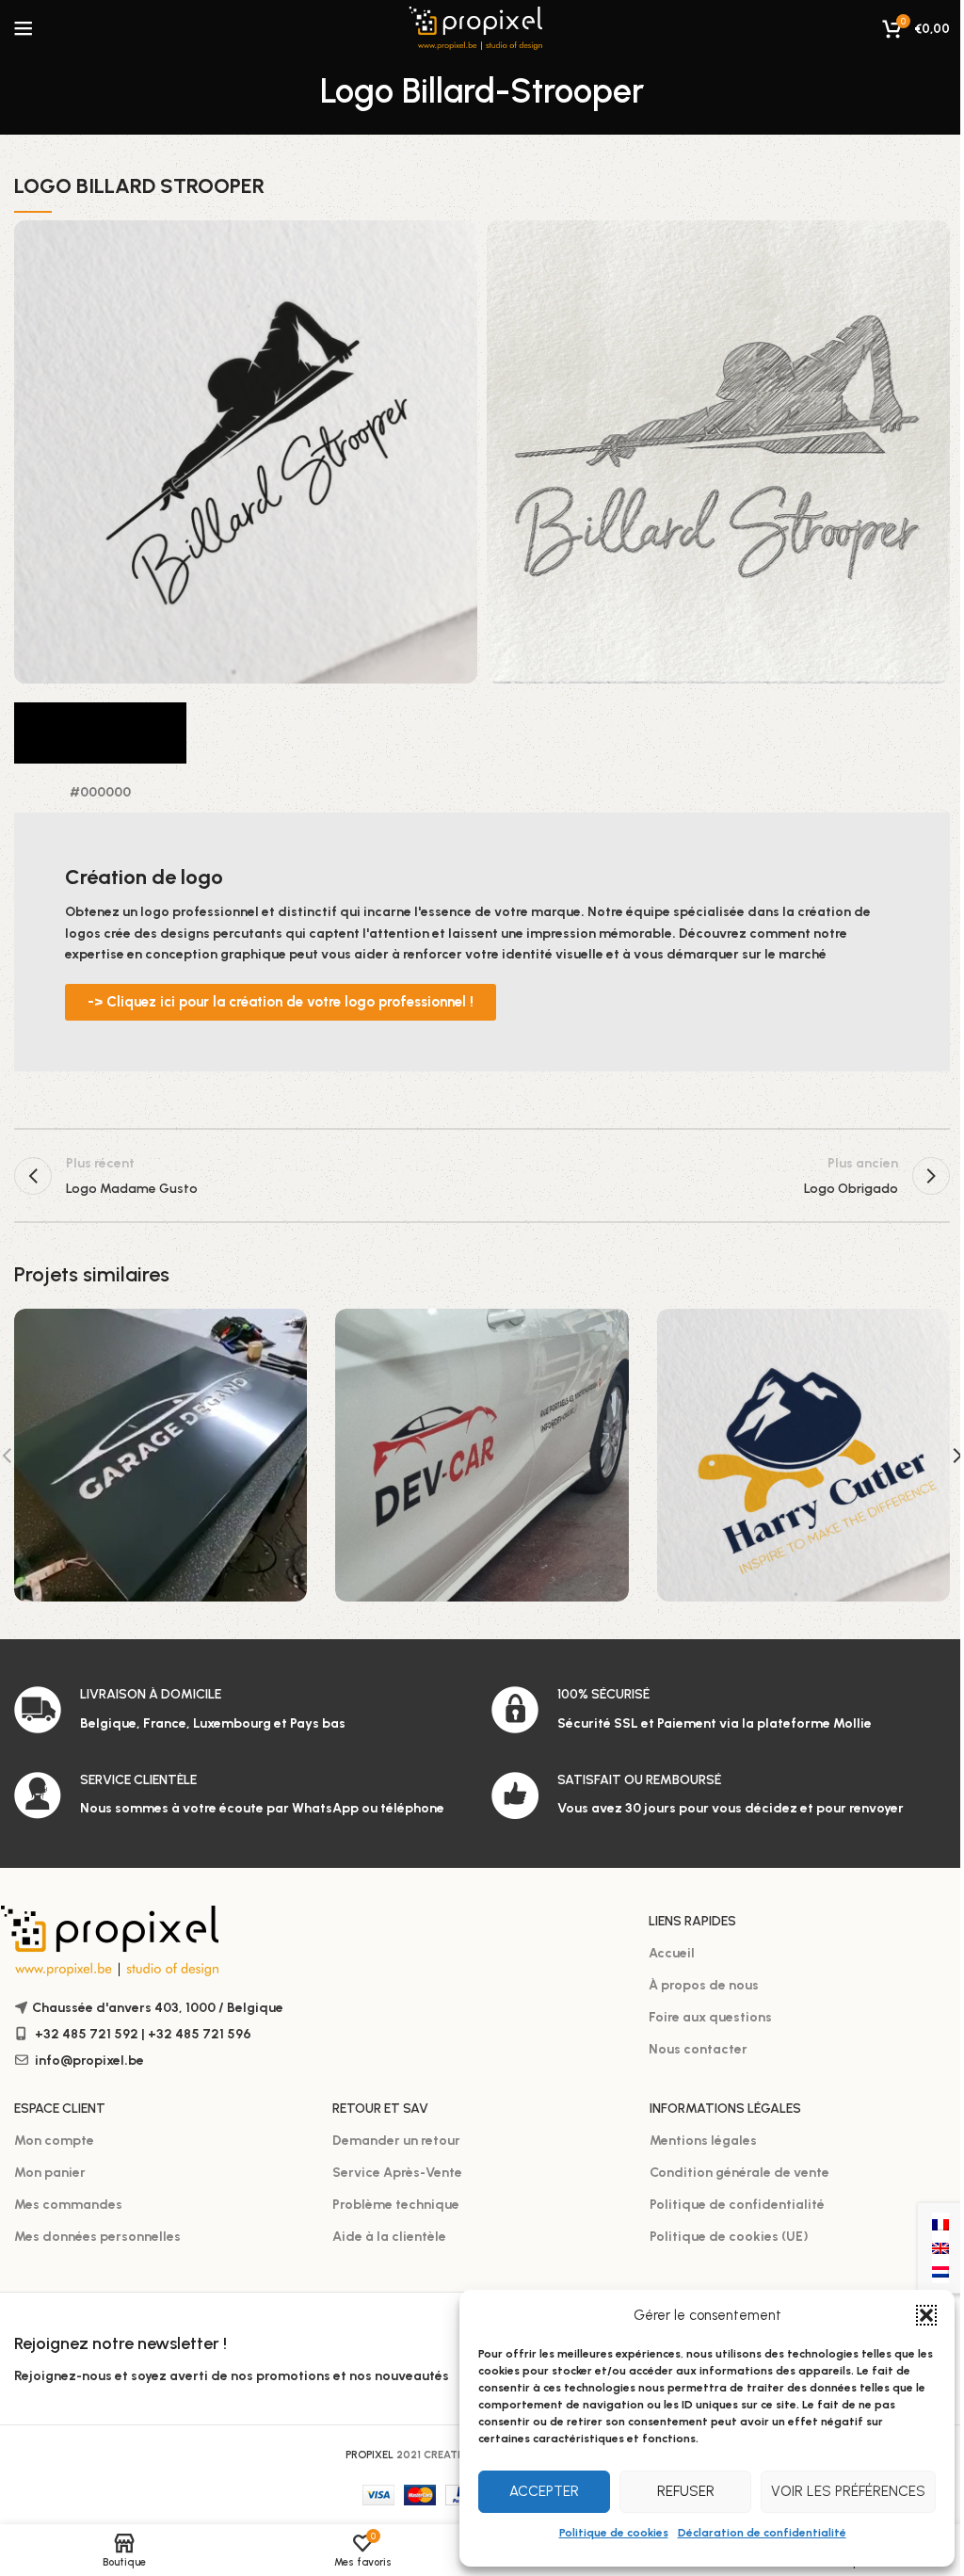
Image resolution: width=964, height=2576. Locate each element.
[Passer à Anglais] (940, 2248)
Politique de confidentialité (737, 2205)
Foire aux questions (710, 2017)
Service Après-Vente (397, 2173)
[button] (926, 2315)
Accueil (672, 1953)
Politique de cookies (614, 2533)
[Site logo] (482, 28)
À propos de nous (704, 1985)
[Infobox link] (243, 1710)
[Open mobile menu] (24, 28)
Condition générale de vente (739, 2173)
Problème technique (396, 2205)
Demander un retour (396, 2141)
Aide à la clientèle (389, 2237)
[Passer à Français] (940, 2224)
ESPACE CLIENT (60, 2109)
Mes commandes (68, 2205)
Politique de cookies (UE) (729, 2237)
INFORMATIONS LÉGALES (725, 2109)
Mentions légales (703, 2141)
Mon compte (54, 2141)
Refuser (686, 2491)
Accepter (544, 2491)
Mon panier (50, 2173)
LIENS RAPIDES (692, 1921)
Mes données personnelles (97, 2237)
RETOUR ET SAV (380, 2109)
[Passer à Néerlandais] (940, 2271)
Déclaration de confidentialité (762, 2533)
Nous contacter (698, 2049)
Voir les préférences (848, 2491)
